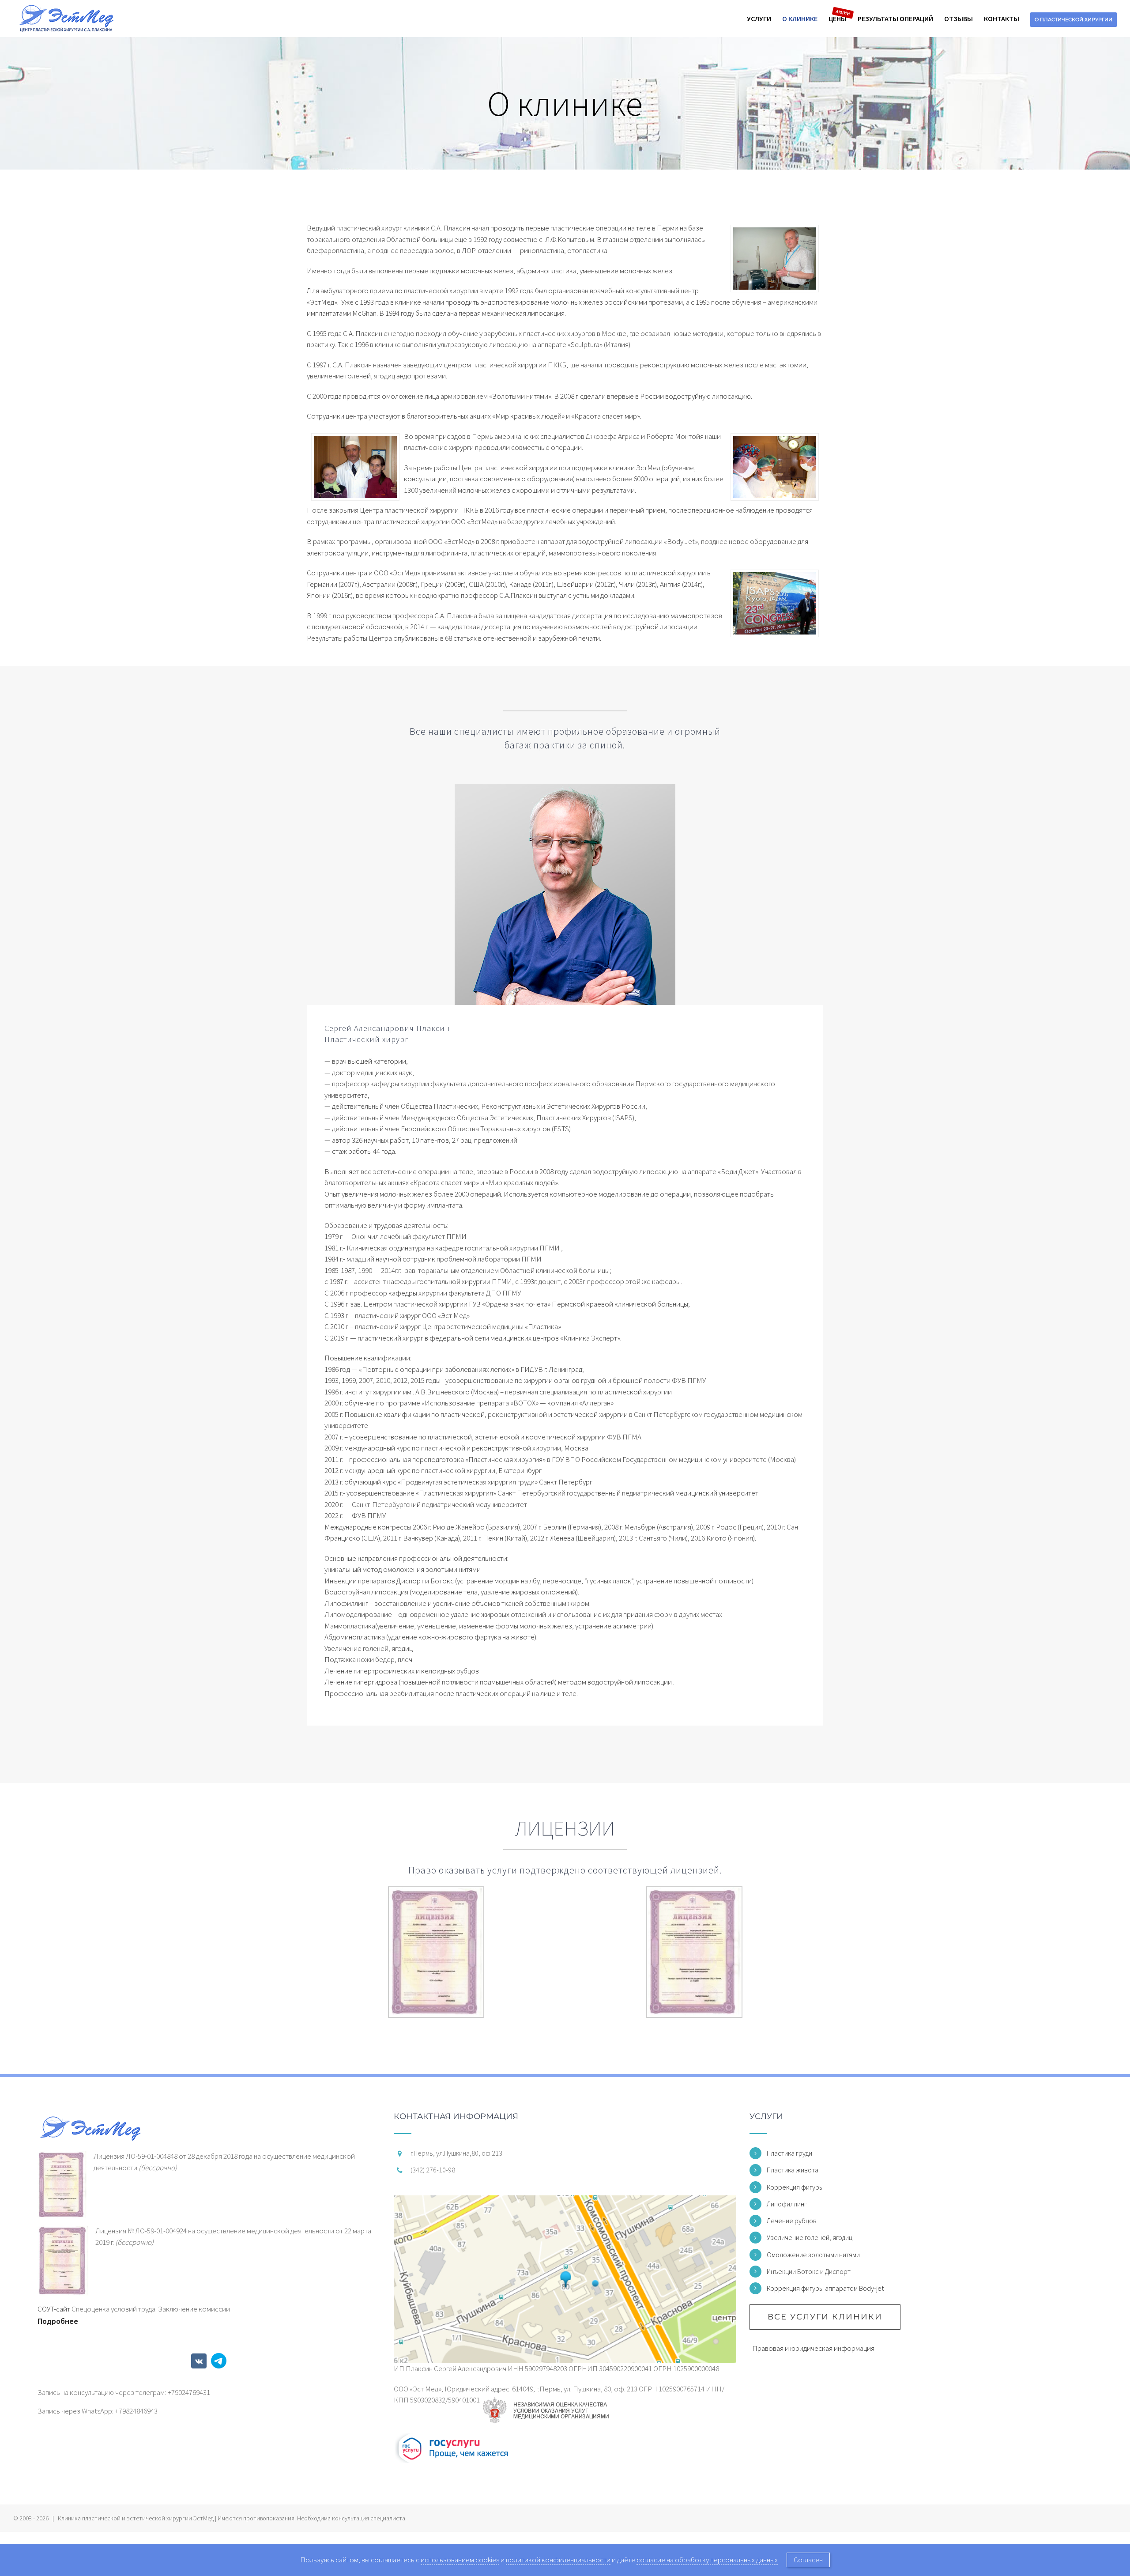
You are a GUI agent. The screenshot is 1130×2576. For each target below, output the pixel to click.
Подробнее (58, 2321)
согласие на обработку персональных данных (707, 2560)
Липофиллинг (787, 2204)
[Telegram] (219, 2361)
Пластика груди (789, 2153)
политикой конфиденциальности (558, 2560)
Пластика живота (793, 2170)
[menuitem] (765, 19)
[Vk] (199, 2361)
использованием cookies (460, 2560)
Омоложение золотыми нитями (813, 2255)
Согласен (808, 2560)
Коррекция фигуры (795, 2187)
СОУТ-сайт (54, 2309)
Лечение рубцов (792, 2221)
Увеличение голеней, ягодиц (810, 2237)
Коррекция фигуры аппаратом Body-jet (825, 2288)
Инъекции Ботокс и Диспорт (809, 2271)
